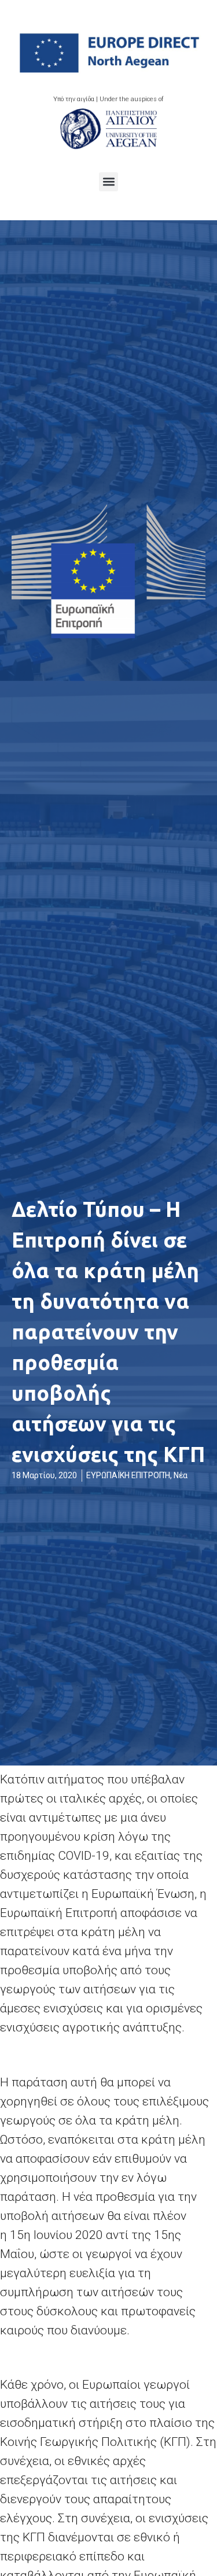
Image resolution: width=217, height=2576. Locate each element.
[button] (108, 182)
